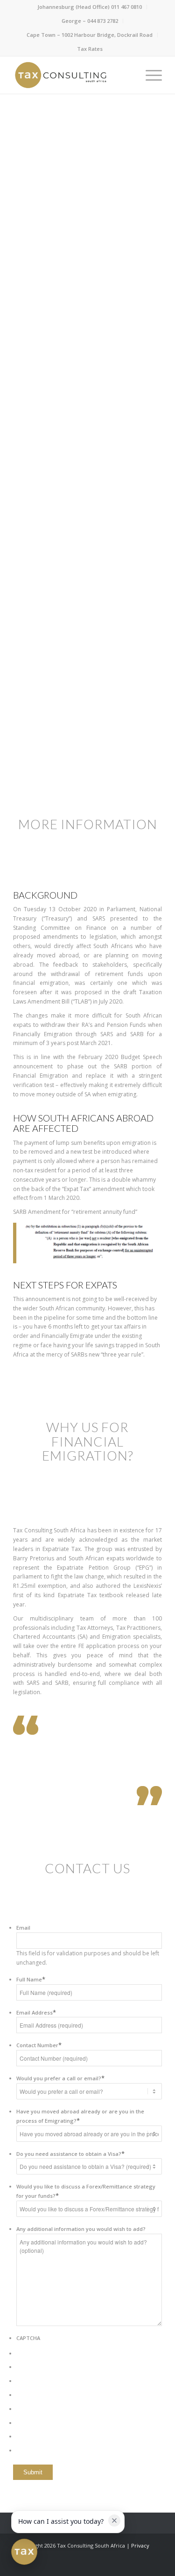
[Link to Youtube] (155, 2564)
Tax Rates (90, 49)
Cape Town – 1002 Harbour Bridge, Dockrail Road (90, 35)
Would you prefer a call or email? (60, 2078)
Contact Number (39, 2045)
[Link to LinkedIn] (127, 2564)
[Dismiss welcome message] (114, 2521)
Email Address (36, 2012)
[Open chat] (24, 2552)
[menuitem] (90, 7)
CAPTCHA (28, 2338)
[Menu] (149, 75)
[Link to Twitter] (141, 2564)
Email (23, 1928)
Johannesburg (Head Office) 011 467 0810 (90, 7)
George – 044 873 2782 (90, 21)
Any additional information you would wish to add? (81, 2229)
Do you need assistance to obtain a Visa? (70, 2154)
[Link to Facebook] (113, 2564)
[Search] (127, 75)
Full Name (31, 1979)
